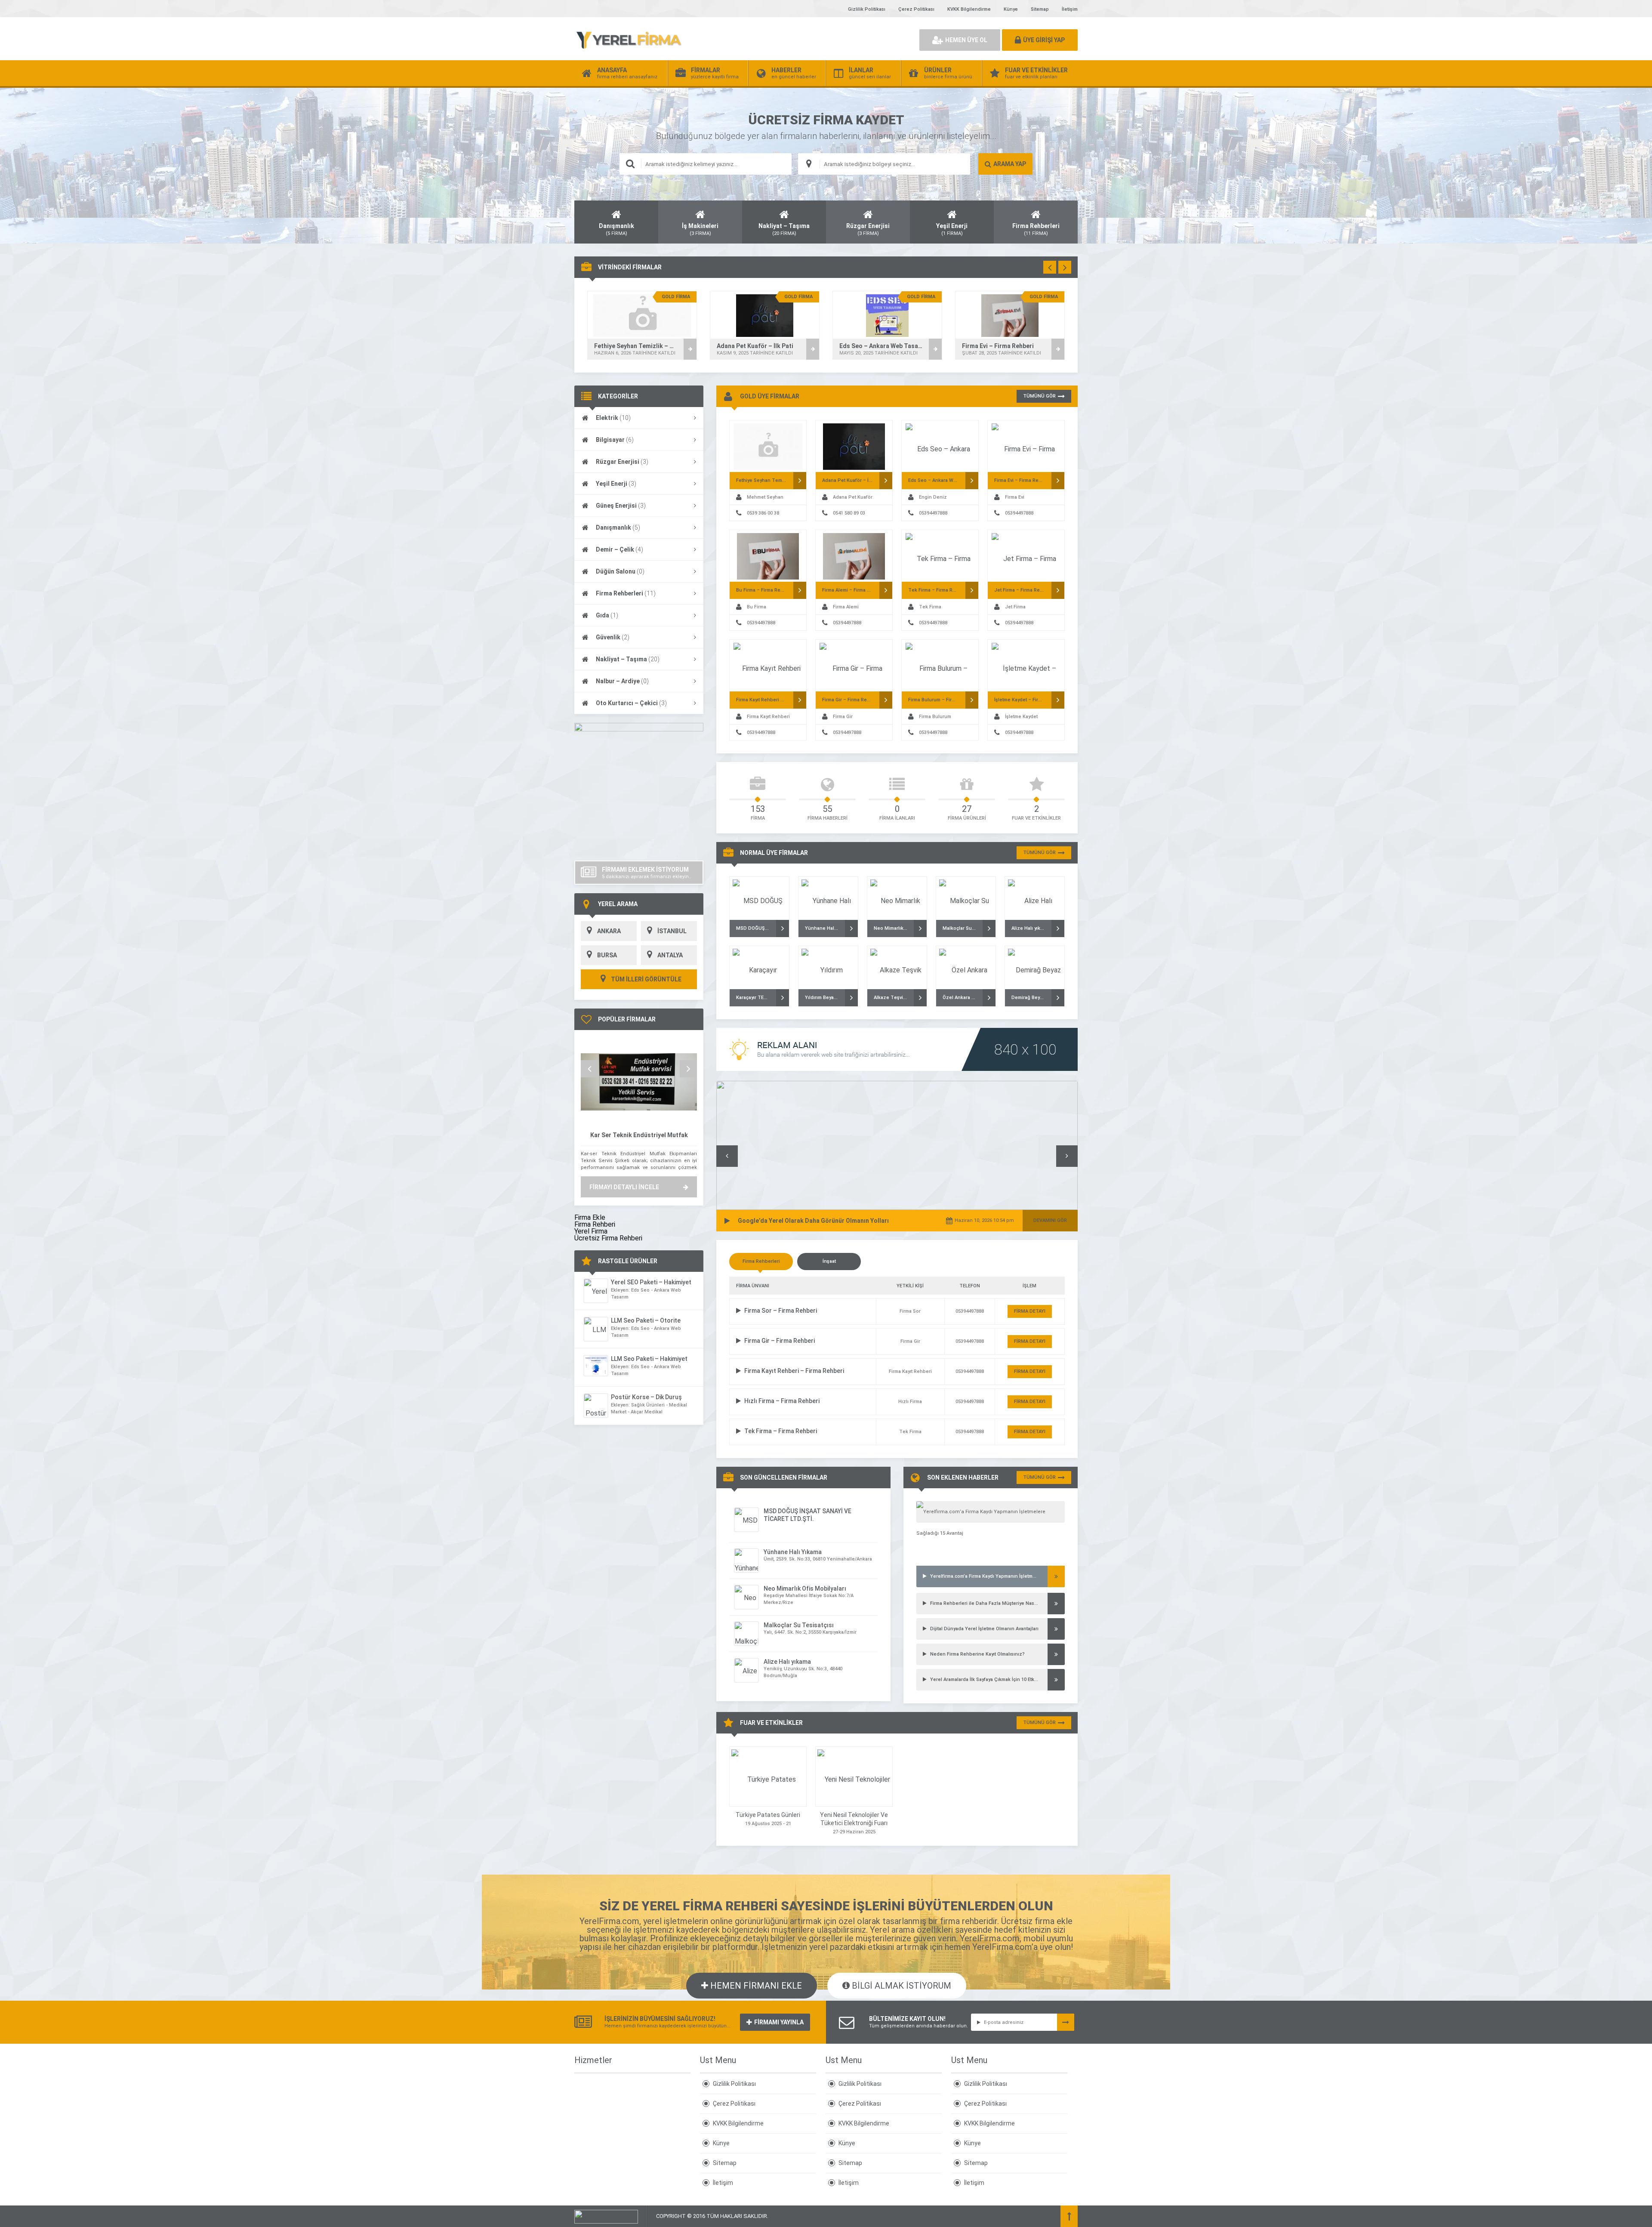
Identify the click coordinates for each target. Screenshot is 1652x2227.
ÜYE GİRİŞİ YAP (1044, 40)
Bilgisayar (615, 440)
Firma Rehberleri (626, 593)
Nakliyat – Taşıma (628, 659)
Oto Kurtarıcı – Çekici (631, 703)
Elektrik (613, 418)
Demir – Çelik (619, 549)
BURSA (607, 955)
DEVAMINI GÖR (1050, 1220)
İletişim (1070, 9)
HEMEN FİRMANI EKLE (755, 1986)
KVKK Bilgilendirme (969, 9)
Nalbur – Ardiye (622, 681)
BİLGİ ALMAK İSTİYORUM (900, 1986)
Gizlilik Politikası (867, 9)
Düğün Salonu (620, 571)
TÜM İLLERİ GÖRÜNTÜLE (646, 979)
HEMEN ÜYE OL (966, 40)
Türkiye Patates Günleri (768, 1815)
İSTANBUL (672, 931)
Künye (1011, 9)
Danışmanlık (618, 527)
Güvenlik (613, 637)
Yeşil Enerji (616, 484)
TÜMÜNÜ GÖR (1039, 396)
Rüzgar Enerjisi (622, 462)
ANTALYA (670, 955)
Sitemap (1040, 9)
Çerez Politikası (916, 9)
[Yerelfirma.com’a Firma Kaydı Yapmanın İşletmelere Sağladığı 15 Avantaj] (991, 1512)
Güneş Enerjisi (621, 506)
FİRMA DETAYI (1030, 1311)
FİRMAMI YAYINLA (779, 2022)
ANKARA (609, 931)
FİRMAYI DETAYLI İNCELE (624, 1187)
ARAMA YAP (1010, 164)
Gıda (607, 615)
